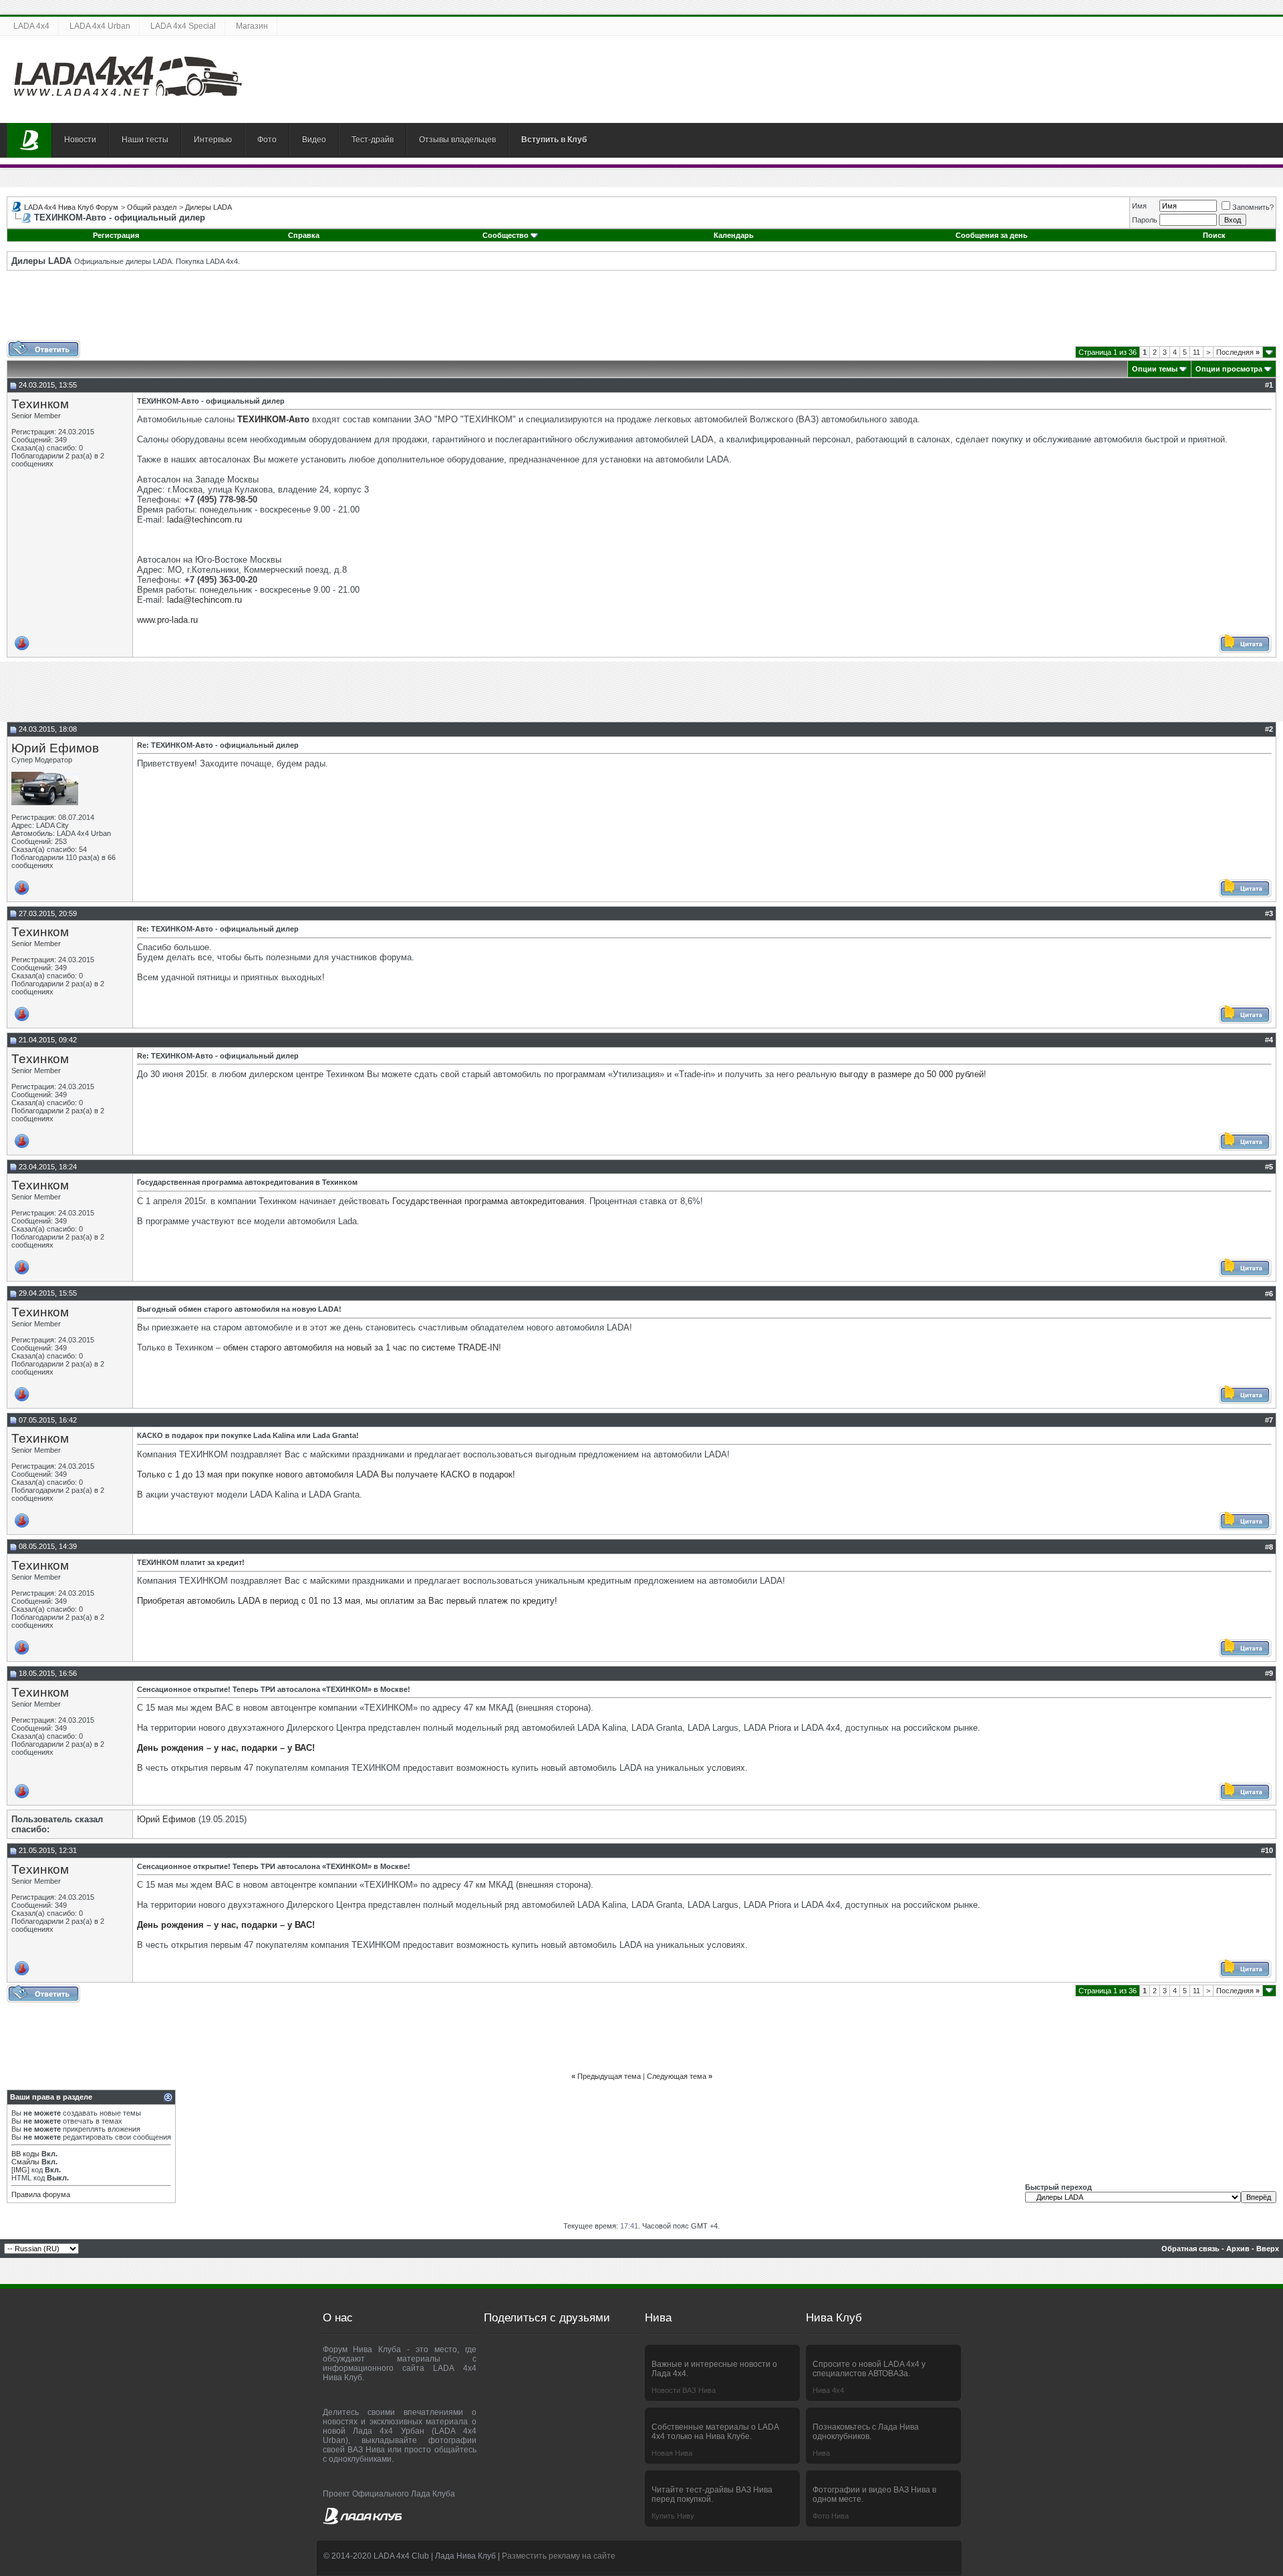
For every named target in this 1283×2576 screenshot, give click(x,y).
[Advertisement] (641, 310)
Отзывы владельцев (457, 140)
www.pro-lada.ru (167, 620)
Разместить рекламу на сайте (559, 2556)
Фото (267, 140)
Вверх (1268, 2249)
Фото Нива (831, 2516)
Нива (821, 2453)
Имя (1139, 206)
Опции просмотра (1229, 369)
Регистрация (116, 235)
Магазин (252, 26)
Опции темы (1155, 369)
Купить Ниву (673, 2516)
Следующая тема (677, 2076)
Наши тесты (145, 140)
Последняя (1238, 352)
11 (1196, 352)
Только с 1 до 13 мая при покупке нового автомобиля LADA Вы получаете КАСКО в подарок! (326, 1474)
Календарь (734, 235)
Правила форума (41, 2194)
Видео (314, 140)
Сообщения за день (992, 235)
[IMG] (20, 2170)
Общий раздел (152, 207)
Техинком (40, 404)
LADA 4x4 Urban (100, 26)
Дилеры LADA (208, 207)
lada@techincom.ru (204, 520)
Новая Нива (672, 2453)
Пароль (1145, 220)
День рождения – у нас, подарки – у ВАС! (226, 1748)
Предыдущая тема (609, 2076)
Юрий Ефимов (55, 748)
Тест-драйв (373, 140)
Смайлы (25, 2162)
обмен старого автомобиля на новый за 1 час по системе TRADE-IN (361, 1347)
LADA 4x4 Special (183, 26)
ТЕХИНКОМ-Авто (273, 419)
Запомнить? (1253, 207)
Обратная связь (1190, 2249)
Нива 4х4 (828, 2390)
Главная (29, 140)
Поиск (1214, 235)
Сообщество (506, 235)
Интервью (213, 140)
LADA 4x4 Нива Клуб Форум (71, 207)
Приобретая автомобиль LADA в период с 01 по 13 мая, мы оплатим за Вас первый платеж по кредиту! (347, 1601)
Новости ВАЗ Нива (684, 2390)
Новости (80, 140)
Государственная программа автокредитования (488, 1201)
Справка (304, 235)
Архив (1238, 2249)
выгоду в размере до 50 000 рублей (911, 1074)
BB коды (25, 2154)
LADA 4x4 (31, 26)
